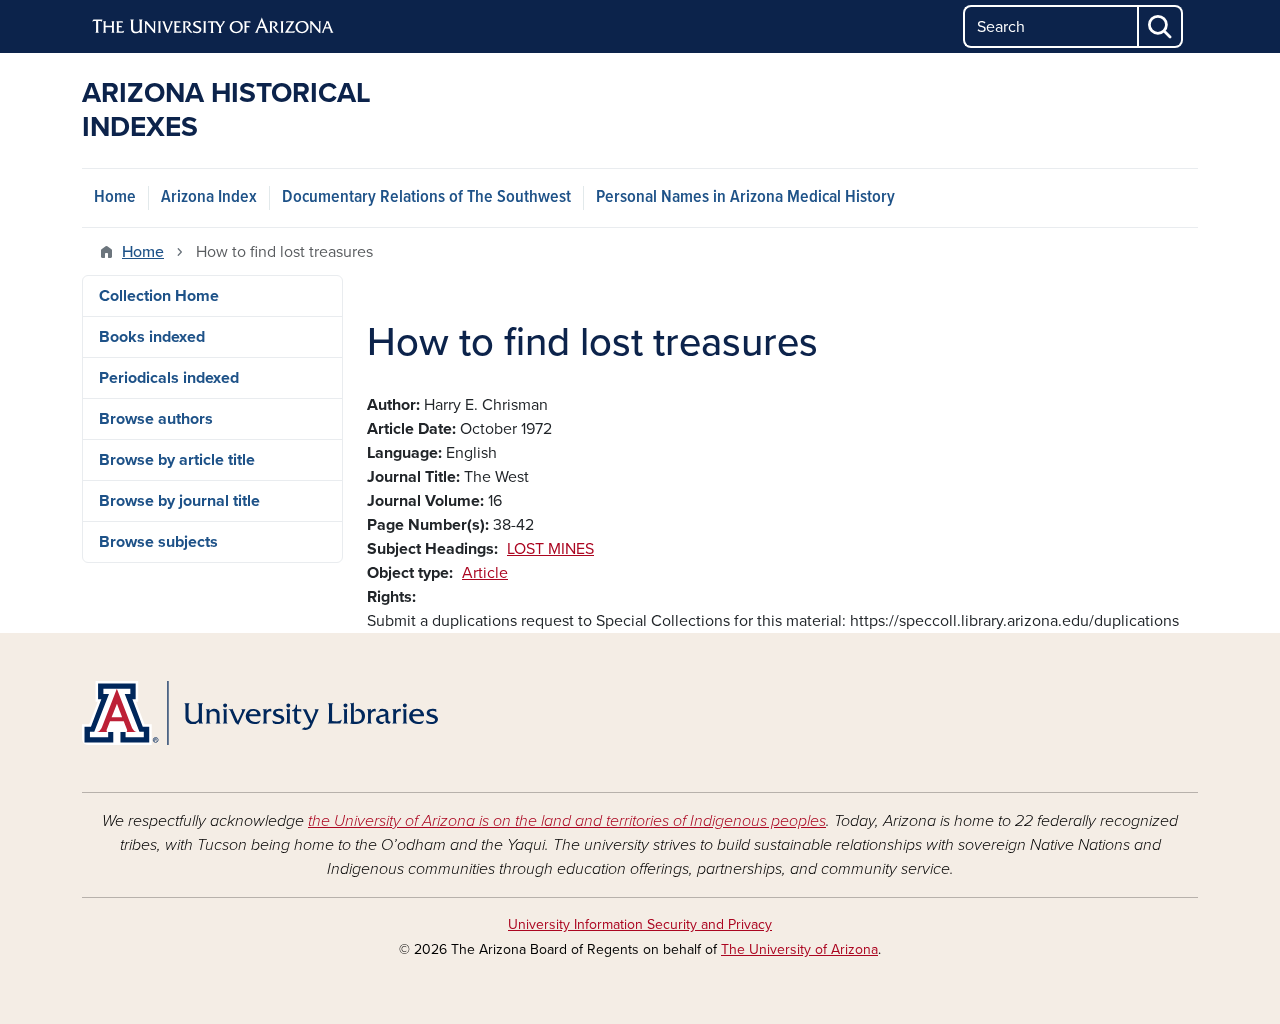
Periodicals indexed (169, 378)
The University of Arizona (799, 949)
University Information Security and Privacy (640, 924)
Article (485, 573)
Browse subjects (158, 542)
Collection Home (159, 296)
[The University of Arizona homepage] (214, 27)
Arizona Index (209, 197)
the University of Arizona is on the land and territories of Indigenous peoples (567, 821)
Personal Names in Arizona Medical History (745, 197)
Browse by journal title (179, 501)
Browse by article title (177, 460)
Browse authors (156, 419)
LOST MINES (550, 549)
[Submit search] (1161, 26)
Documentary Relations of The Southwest (426, 197)
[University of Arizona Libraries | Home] (260, 713)
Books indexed (152, 337)
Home (115, 197)
